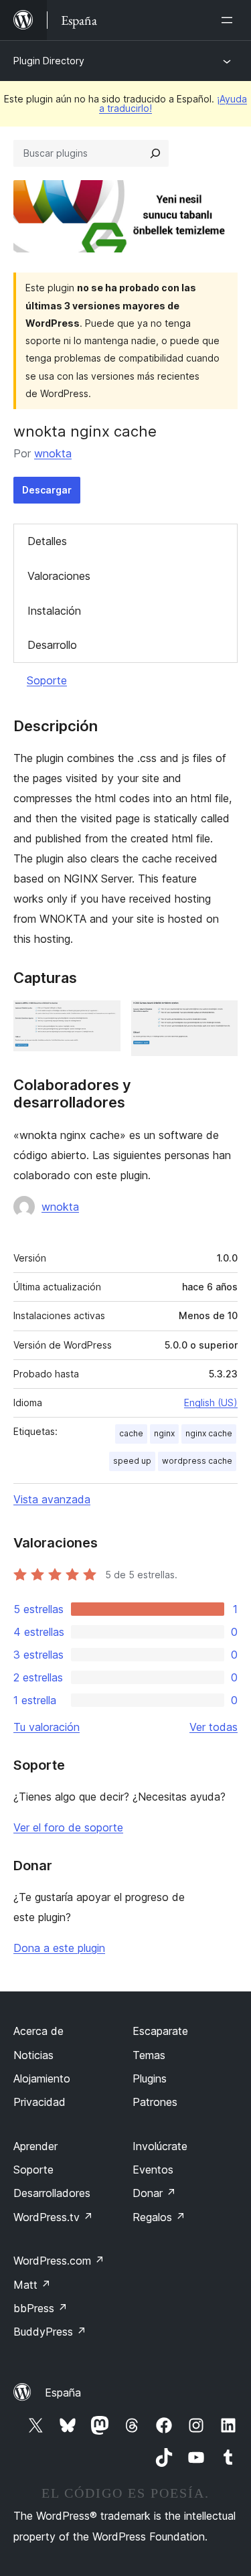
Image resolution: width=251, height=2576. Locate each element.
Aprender (35, 2146)
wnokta (53, 453)
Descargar (47, 490)
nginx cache (209, 1433)
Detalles (47, 541)
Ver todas (214, 1727)
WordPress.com (59, 2261)
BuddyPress (50, 2332)
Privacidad (39, 2102)
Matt (32, 2285)
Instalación (54, 611)
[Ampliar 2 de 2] (220, 1018)
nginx (164, 1433)
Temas (149, 2055)
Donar (154, 2193)
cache (131, 1433)
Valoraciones (59, 576)
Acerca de (38, 2031)
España (63, 2393)
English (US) (211, 1403)
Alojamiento (42, 2078)
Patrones (155, 2102)
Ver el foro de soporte (68, 1827)
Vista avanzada (52, 1499)
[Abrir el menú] (230, 20)
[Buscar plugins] (155, 153)
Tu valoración (47, 1727)
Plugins (150, 2078)
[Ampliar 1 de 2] (102, 1018)
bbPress (40, 2308)
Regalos (159, 2217)
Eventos (153, 2170)
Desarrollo (52, 645)
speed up (132, 1461)
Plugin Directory (49, 61)
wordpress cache (197, 1461)
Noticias (33, 2055)
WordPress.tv (53, 2217)
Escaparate (160, 2031)
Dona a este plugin (59, 1948)
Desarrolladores (52, 2193)
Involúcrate (160, 2146)
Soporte (47, 680)
